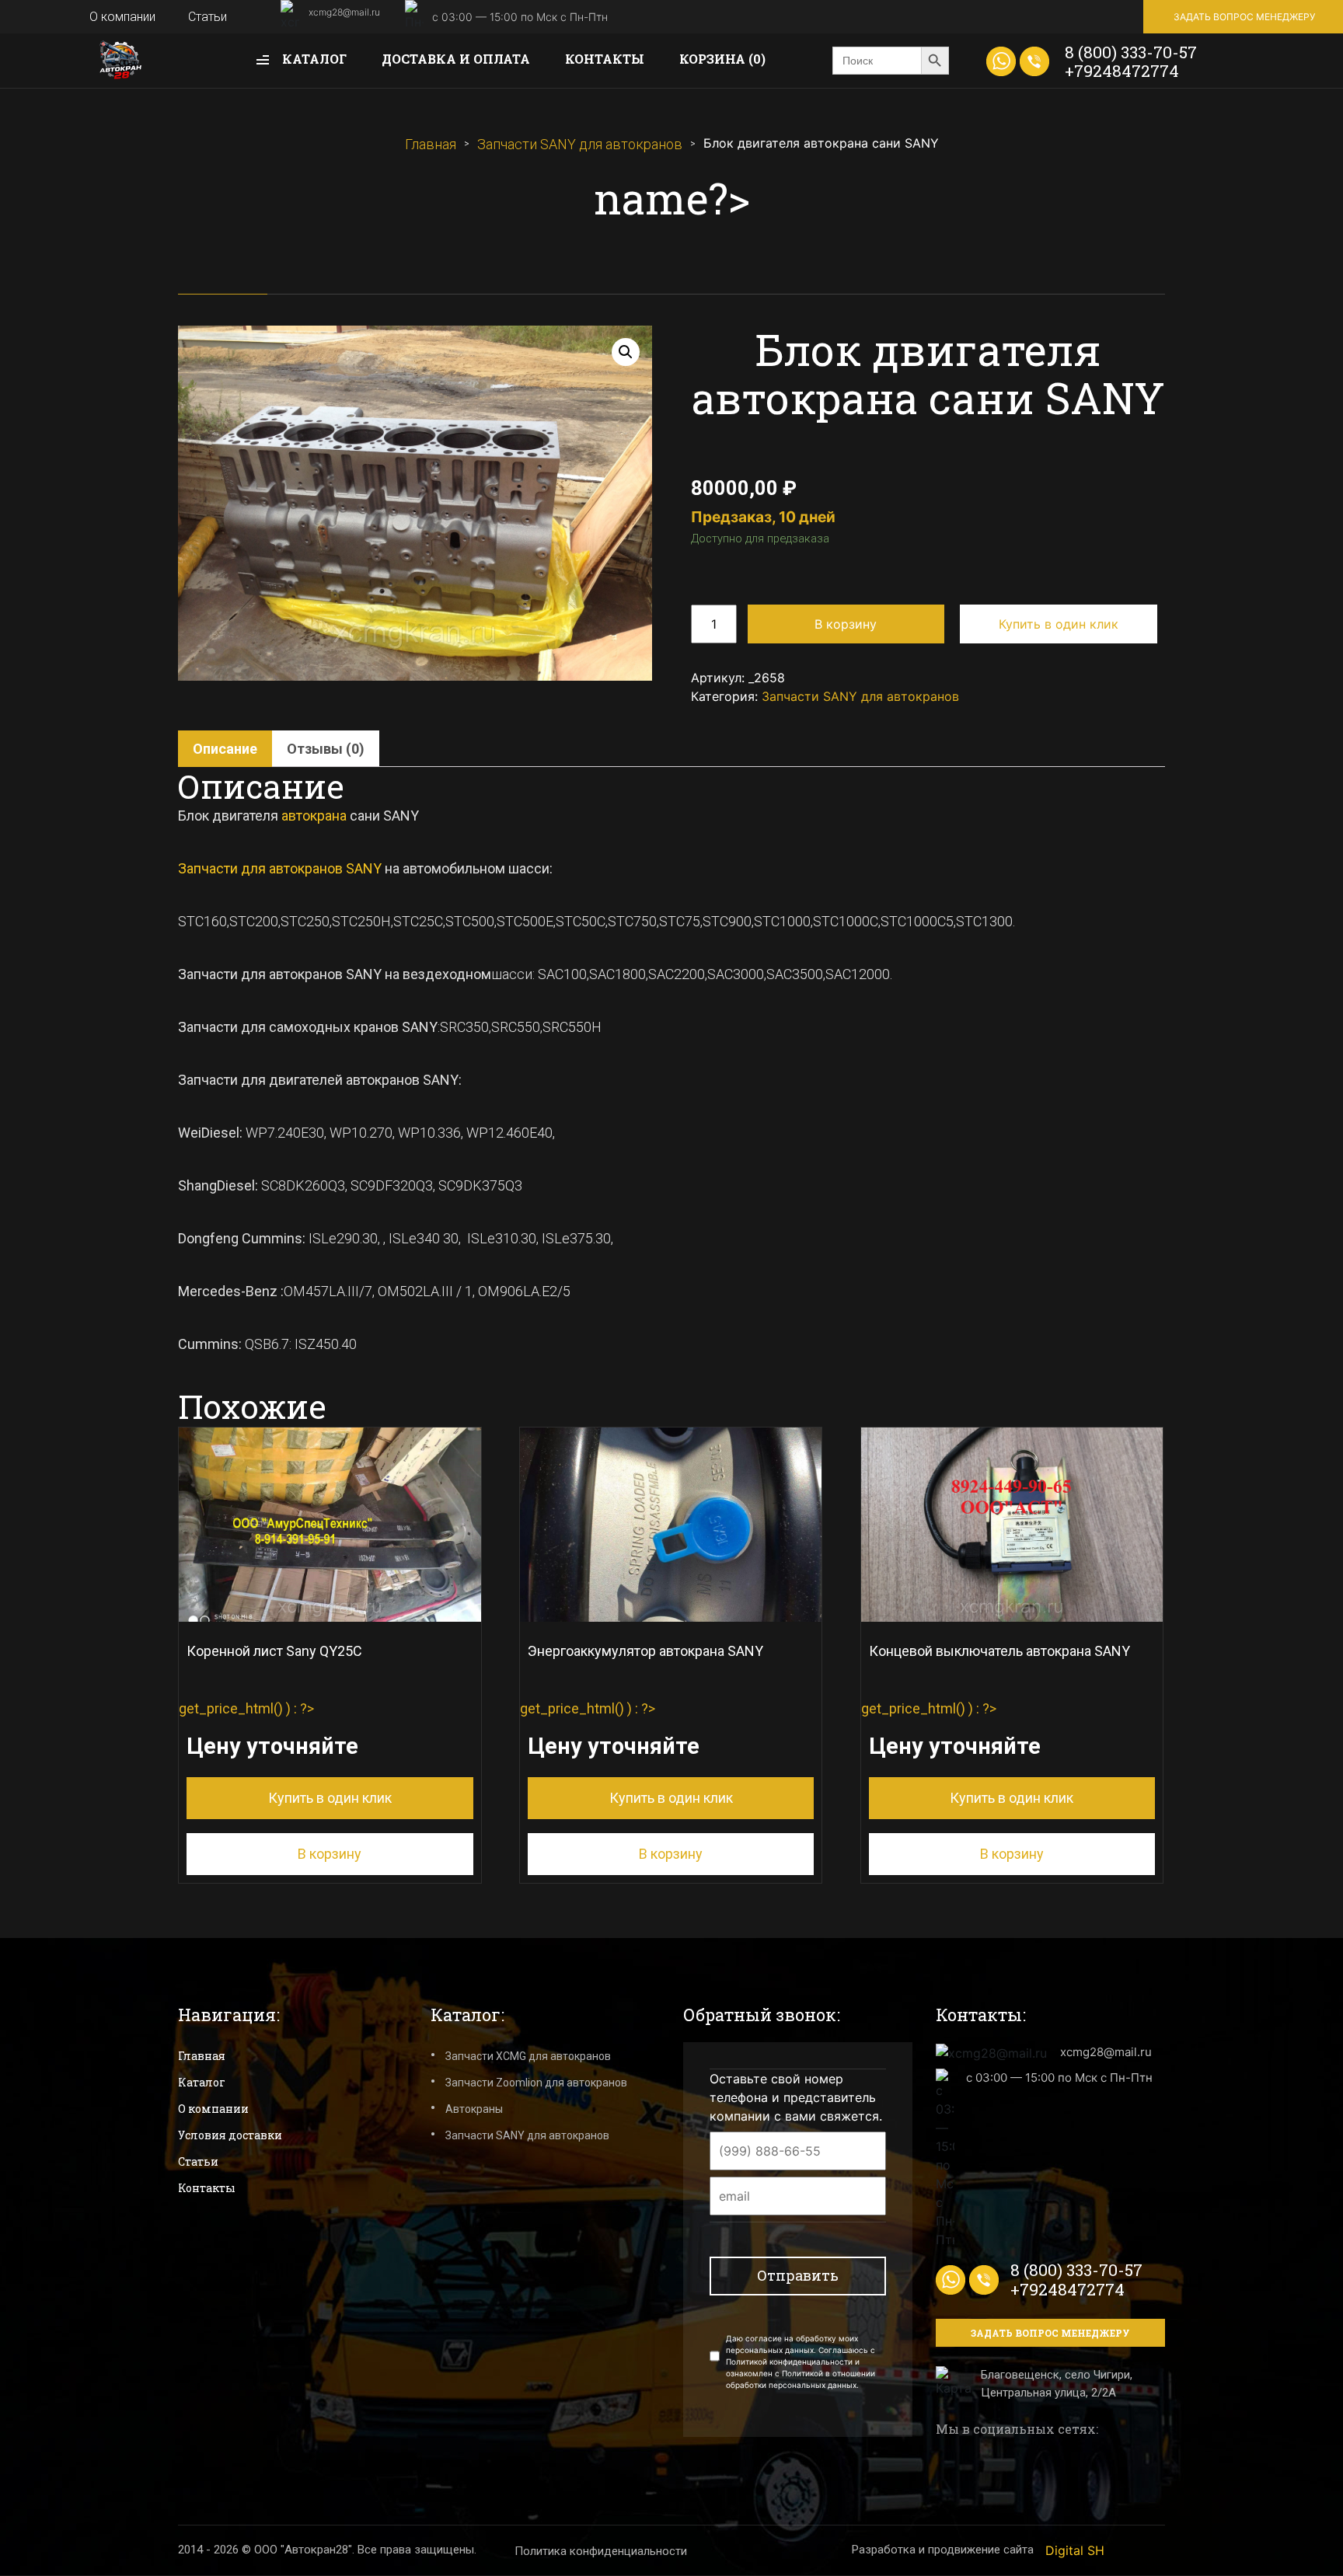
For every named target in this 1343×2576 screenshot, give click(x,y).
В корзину (846, 624)
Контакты (605, 59)
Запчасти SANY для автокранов (580, 144)
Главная (431, 144)
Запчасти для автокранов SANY (280, 868)
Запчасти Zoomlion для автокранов (536, 2083)
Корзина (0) (722, 59)
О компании (122, 17)
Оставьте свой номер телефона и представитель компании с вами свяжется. (796, 2097)
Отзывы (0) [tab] (326, 749)
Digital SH (1075, 2550)
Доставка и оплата (456, 59)
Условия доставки (230, 2135)
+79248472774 (1122, 71)
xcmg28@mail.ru (344, 12)
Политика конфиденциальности (601, 2551)
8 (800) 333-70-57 (1131, 52)
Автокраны (474, 2109)
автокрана (314, 816)
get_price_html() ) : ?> (285, 1725)
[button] (626, 352)
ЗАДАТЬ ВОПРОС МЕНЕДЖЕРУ (1244, 17)
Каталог (313, 59)
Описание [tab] (225, 749)
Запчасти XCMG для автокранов (528, 2056)
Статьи (208, 17)
